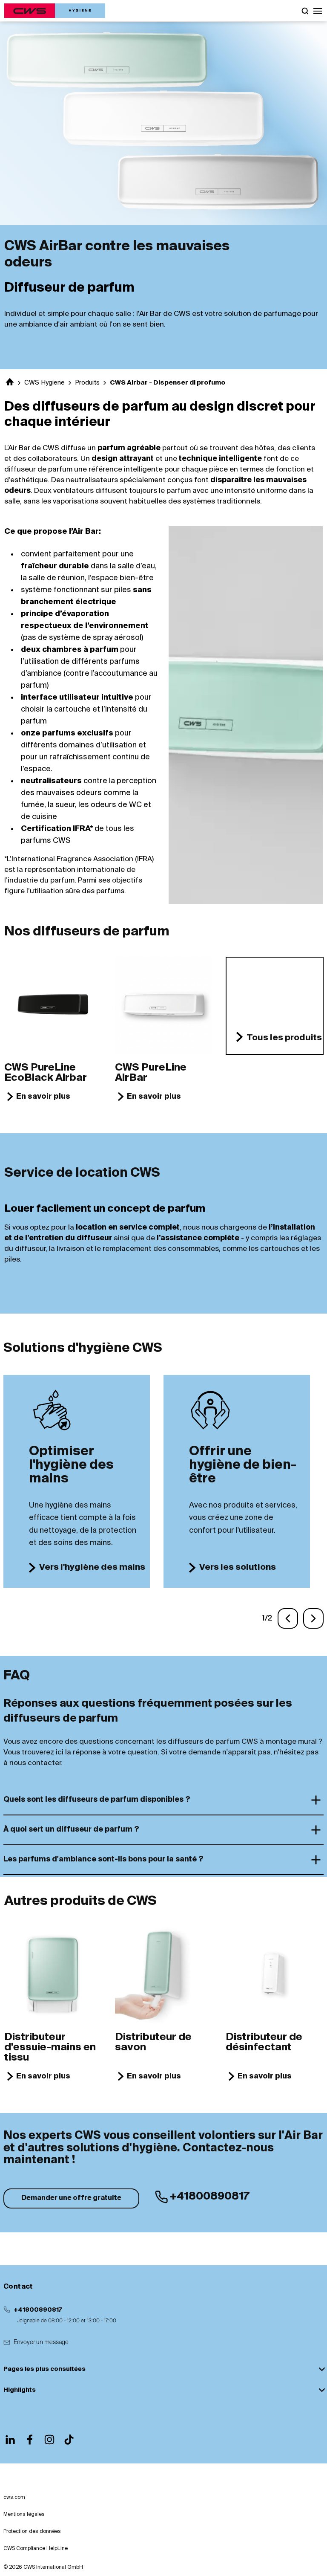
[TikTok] (69, 2440)
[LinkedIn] (10, 2440)
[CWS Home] (55, 11)
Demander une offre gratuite (71, 2198)
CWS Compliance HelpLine (36, 2549)
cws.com (14, 2498)
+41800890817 (38, 2310)
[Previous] (288, 1618)
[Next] (313, 1618)
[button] (318, 11)
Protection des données (32, 2532)
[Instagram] (49, 2440)
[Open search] (305, 11)
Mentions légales (24, 2515)
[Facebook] (30, 2440)
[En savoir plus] (53, 1005)
